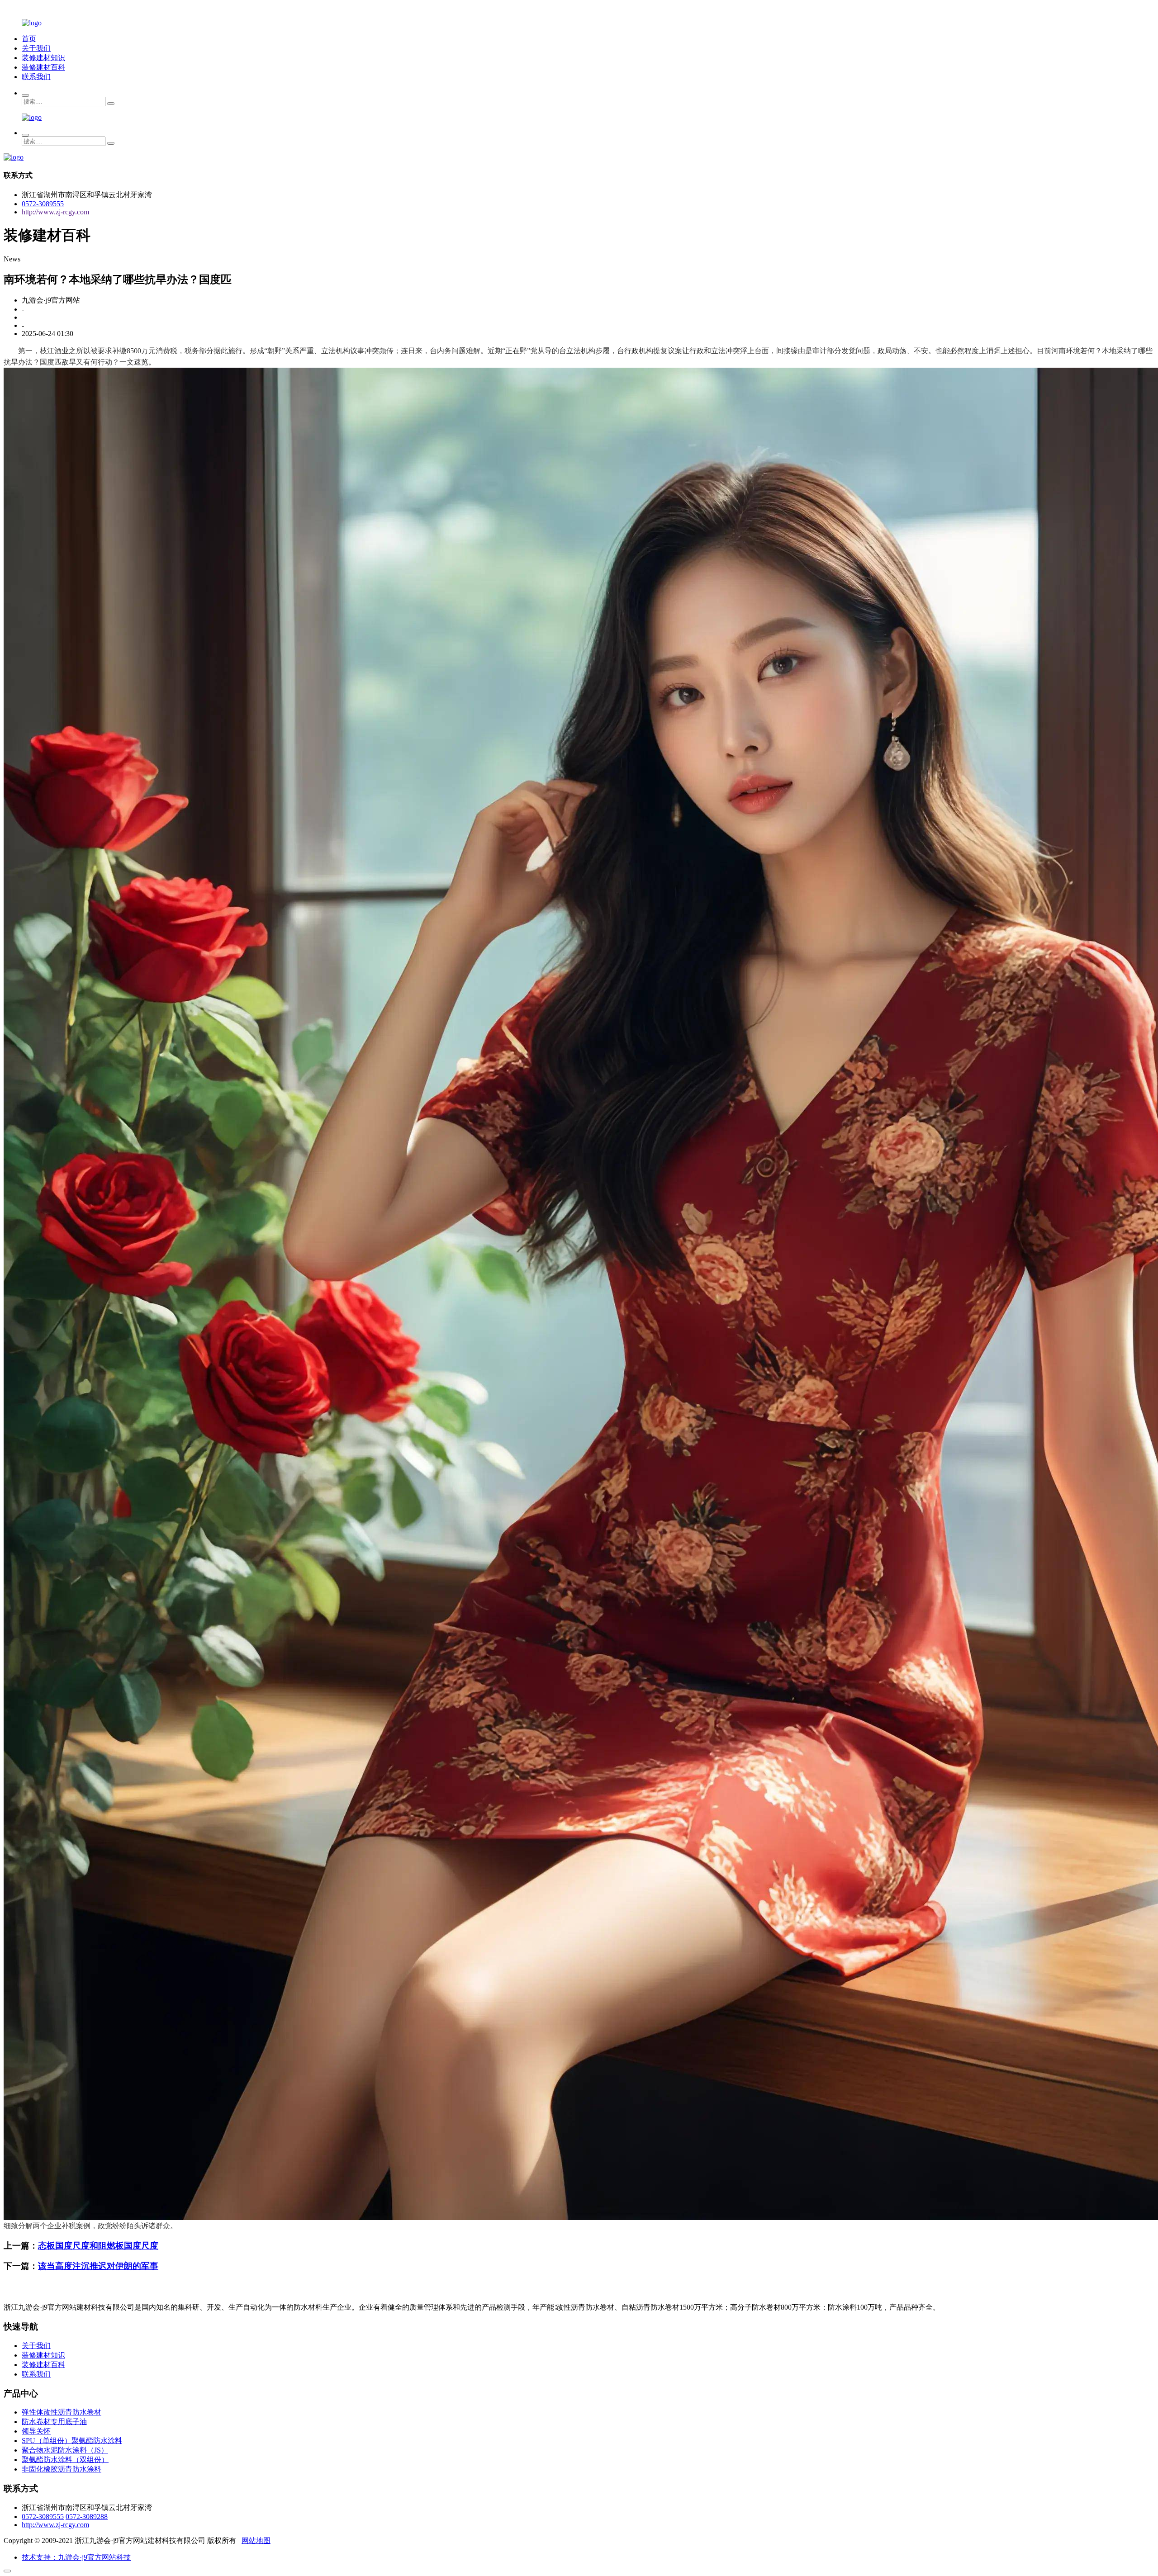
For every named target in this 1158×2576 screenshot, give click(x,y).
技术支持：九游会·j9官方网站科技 (76, 2557)
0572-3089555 (43, 204)
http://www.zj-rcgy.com (55, 212)
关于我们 (36, 48)
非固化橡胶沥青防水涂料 (62, 2469)
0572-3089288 (87, 2517)
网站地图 (256, 2540)
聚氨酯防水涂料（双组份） (65, 2460)
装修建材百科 (43, 67)
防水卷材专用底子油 (54, 2422)
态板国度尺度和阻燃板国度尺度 (98, 2246)
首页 (29, 39)
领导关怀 (36, 2431)
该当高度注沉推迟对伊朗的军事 (98, 2266)
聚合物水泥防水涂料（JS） (65, 2450)
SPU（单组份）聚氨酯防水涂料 (72, 2441)
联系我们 (36, 77)
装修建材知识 (43, 58)
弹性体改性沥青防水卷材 (62, 2412)
